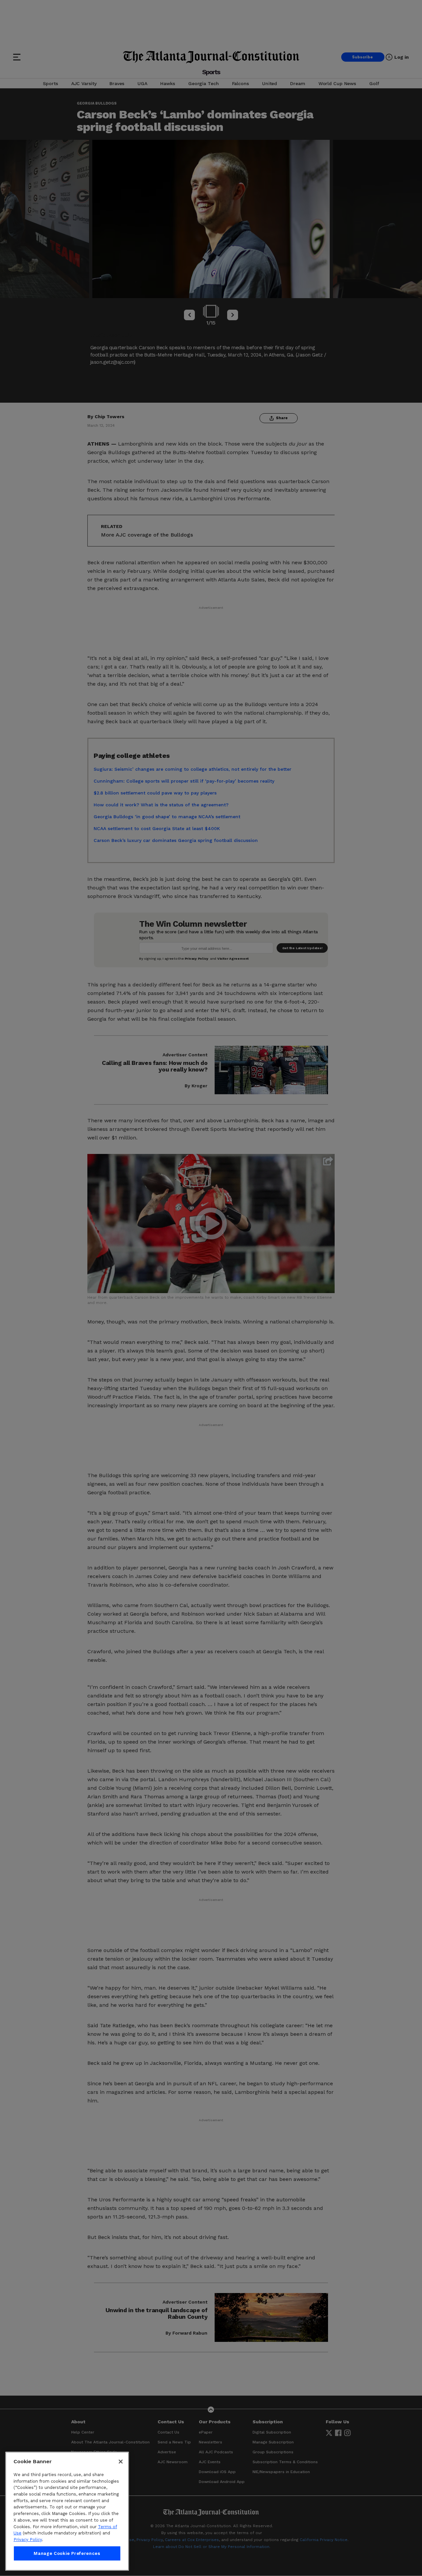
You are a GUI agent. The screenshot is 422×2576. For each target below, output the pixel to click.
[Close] (121, 2462)
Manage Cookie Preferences (67, 2553)
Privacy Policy (28, 2540)
